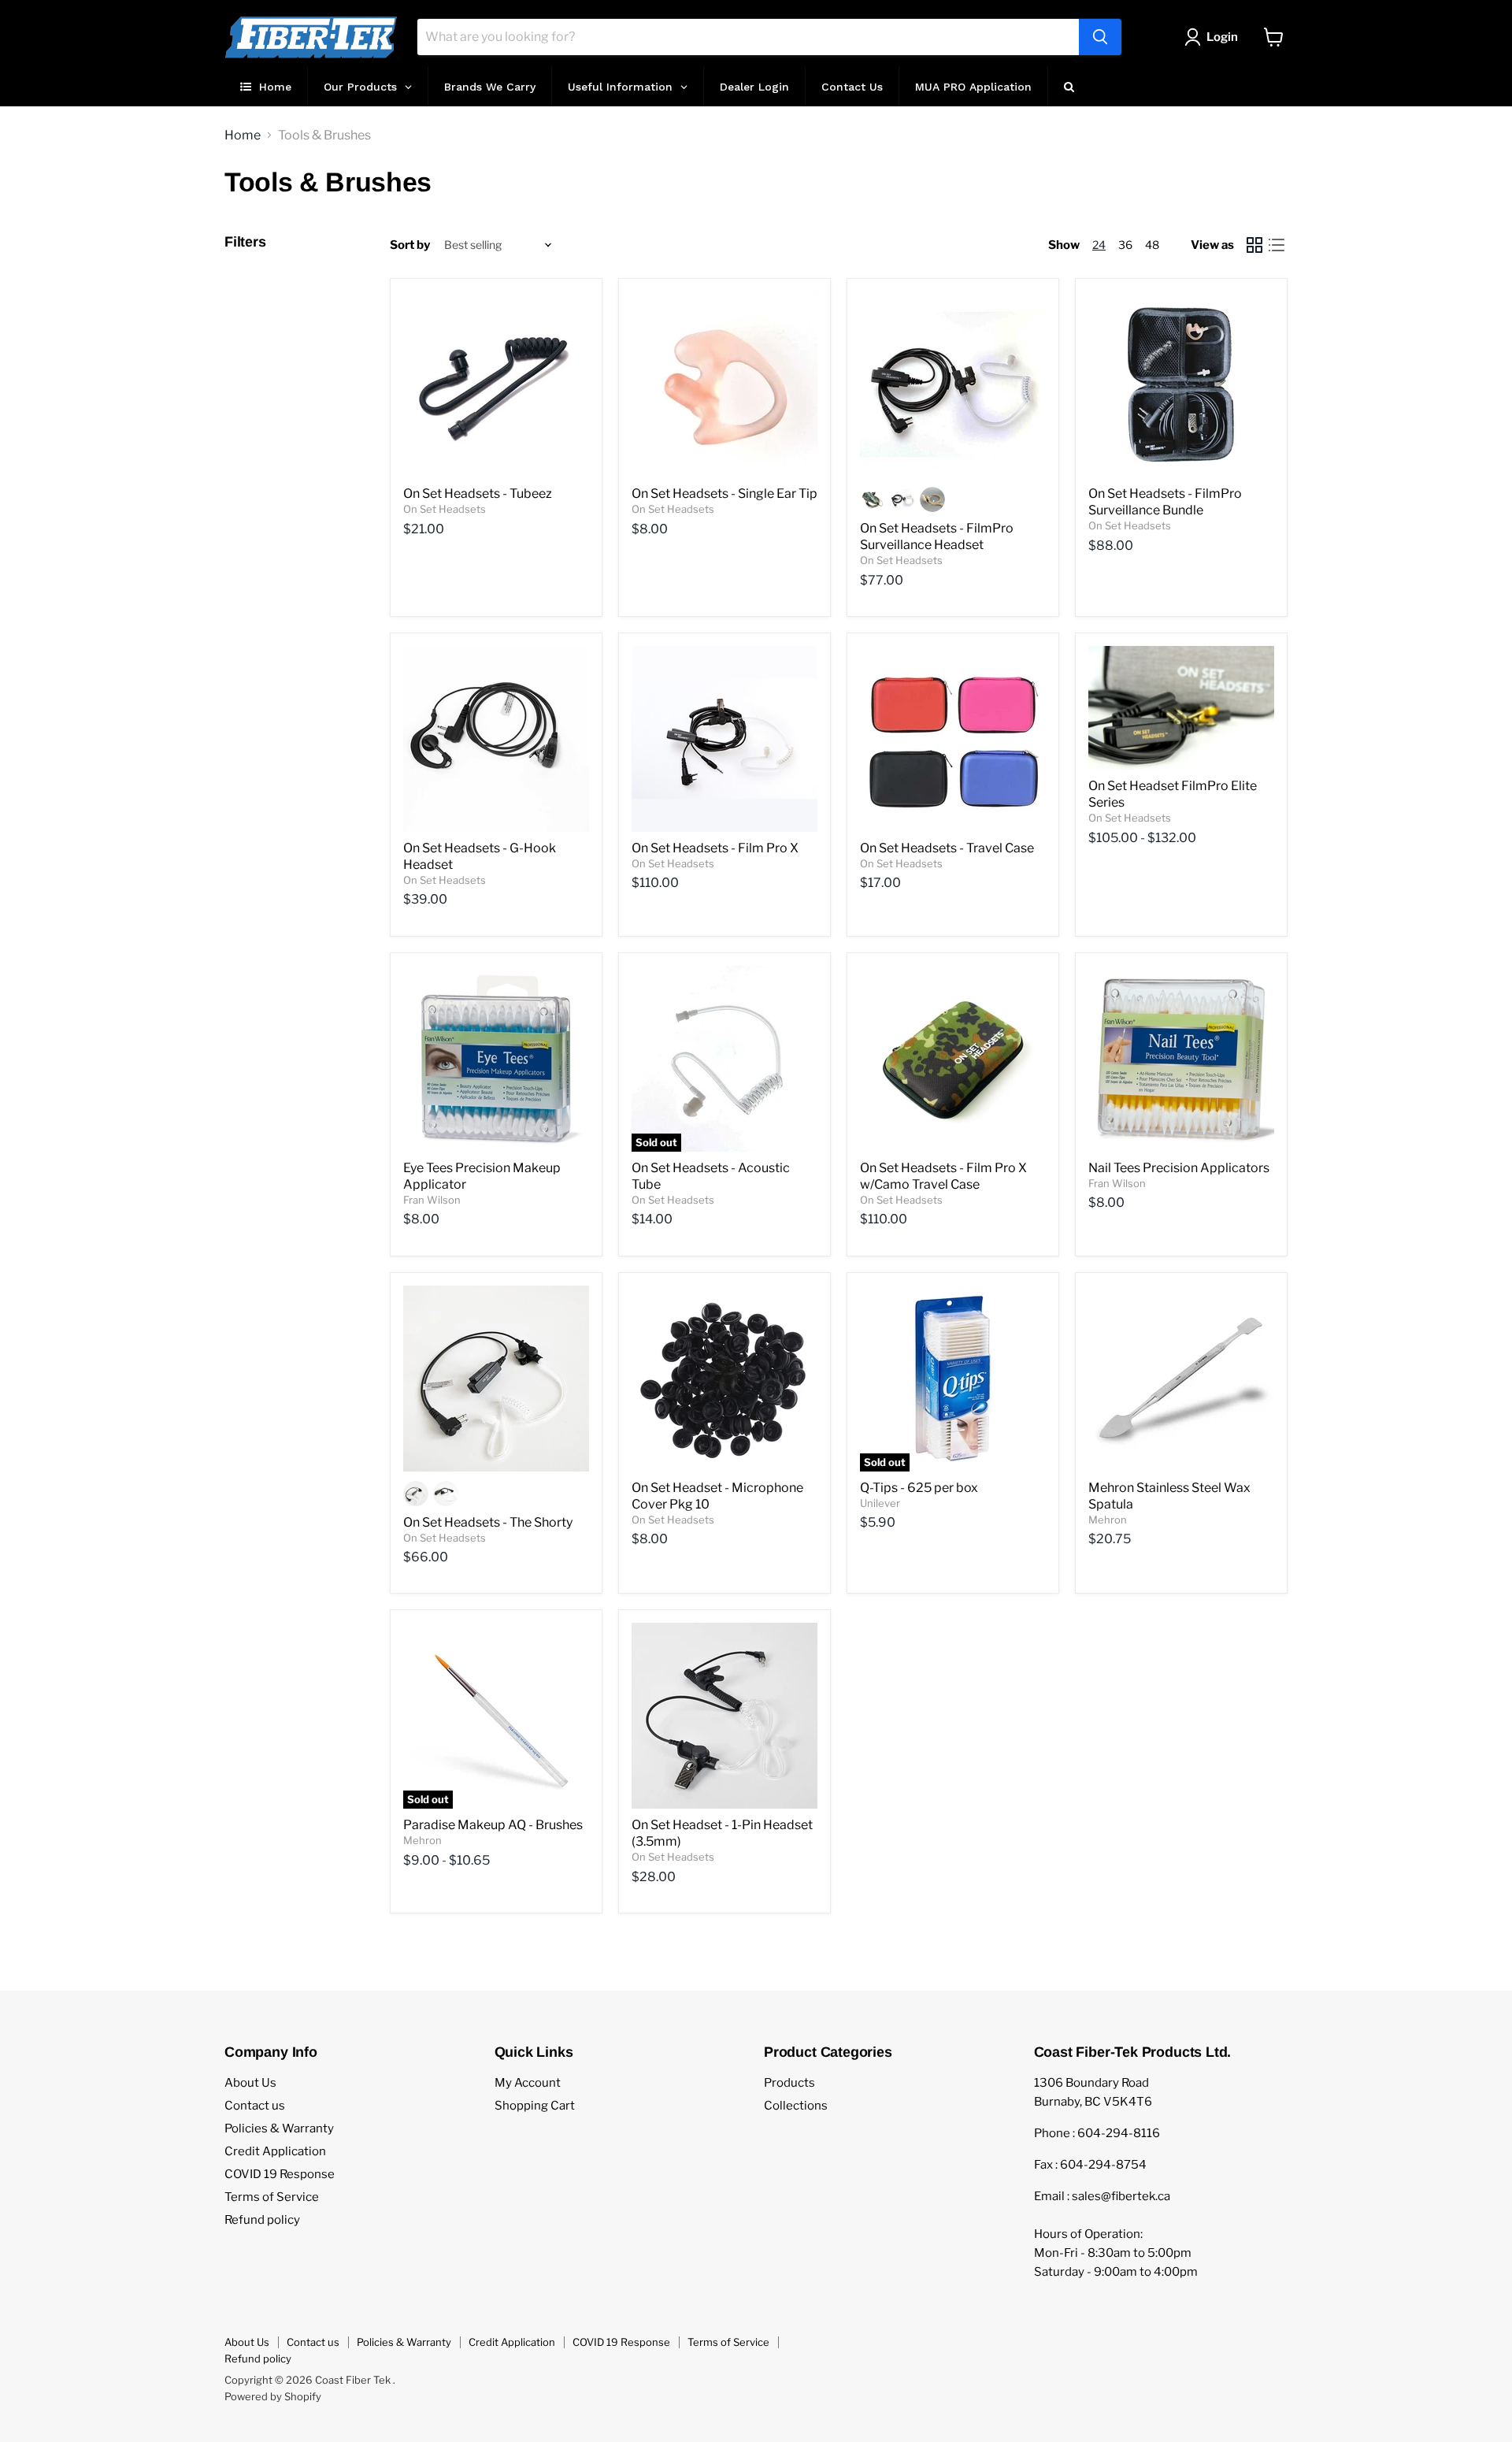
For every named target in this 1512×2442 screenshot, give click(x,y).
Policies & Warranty (279, 2128)
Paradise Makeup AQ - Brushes (493, 1825)
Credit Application (275, 2151)
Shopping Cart (535, 2106)
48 (1152, 245)
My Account (528, 2083)
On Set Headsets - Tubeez (478, 494)
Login (1222, 37)
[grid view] (1254, 245)
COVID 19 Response (280, 2174)
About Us (250, 2083)
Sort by (410, 245)
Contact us (255, 2106)
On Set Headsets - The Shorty (488, 1522)
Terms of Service (272, 2197)
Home (243, 135)
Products (789, 2083)
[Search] (1100, 37)
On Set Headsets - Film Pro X (715, 848)
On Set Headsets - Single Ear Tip (724, 494)
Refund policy (262, 2220)
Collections (796, 2106)
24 (1099, 245)
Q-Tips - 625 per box (919, 1488)
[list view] (1277, 245)
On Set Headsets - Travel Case (947, 848)
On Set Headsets (445, 509)
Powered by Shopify (273, 2396)
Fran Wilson (432, 1200)
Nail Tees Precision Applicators (1179, 1168)
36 (1125, 245)
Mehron (1108, 1520)
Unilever (880, 1503)
